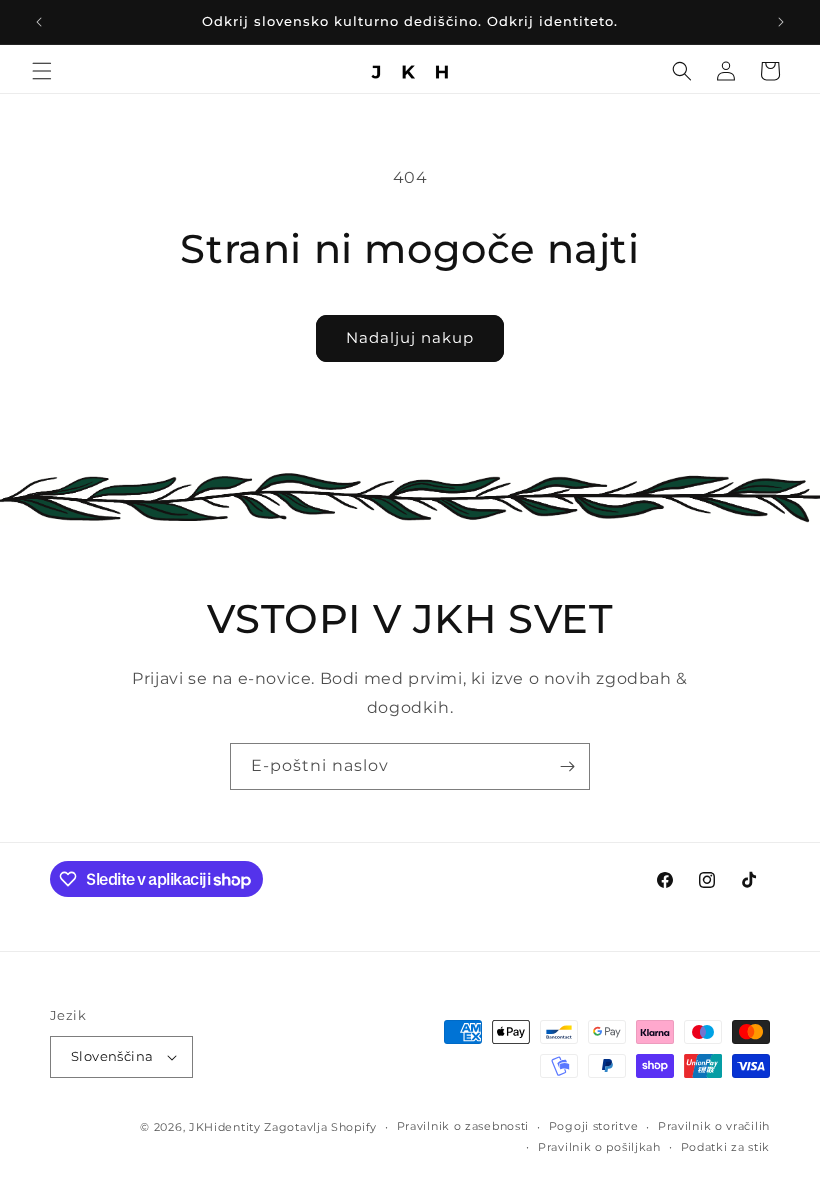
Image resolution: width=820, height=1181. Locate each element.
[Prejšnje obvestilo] (39, 22)
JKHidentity (225, 1127)
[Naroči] (567, 766)
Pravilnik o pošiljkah (599, 1147)
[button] (42, 71)
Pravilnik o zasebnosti (463, 1126)
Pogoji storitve (594, 1126)
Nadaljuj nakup (410, 337)
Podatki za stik (726, 1147)
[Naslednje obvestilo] (781, 22)
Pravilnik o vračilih (714, 1126)
